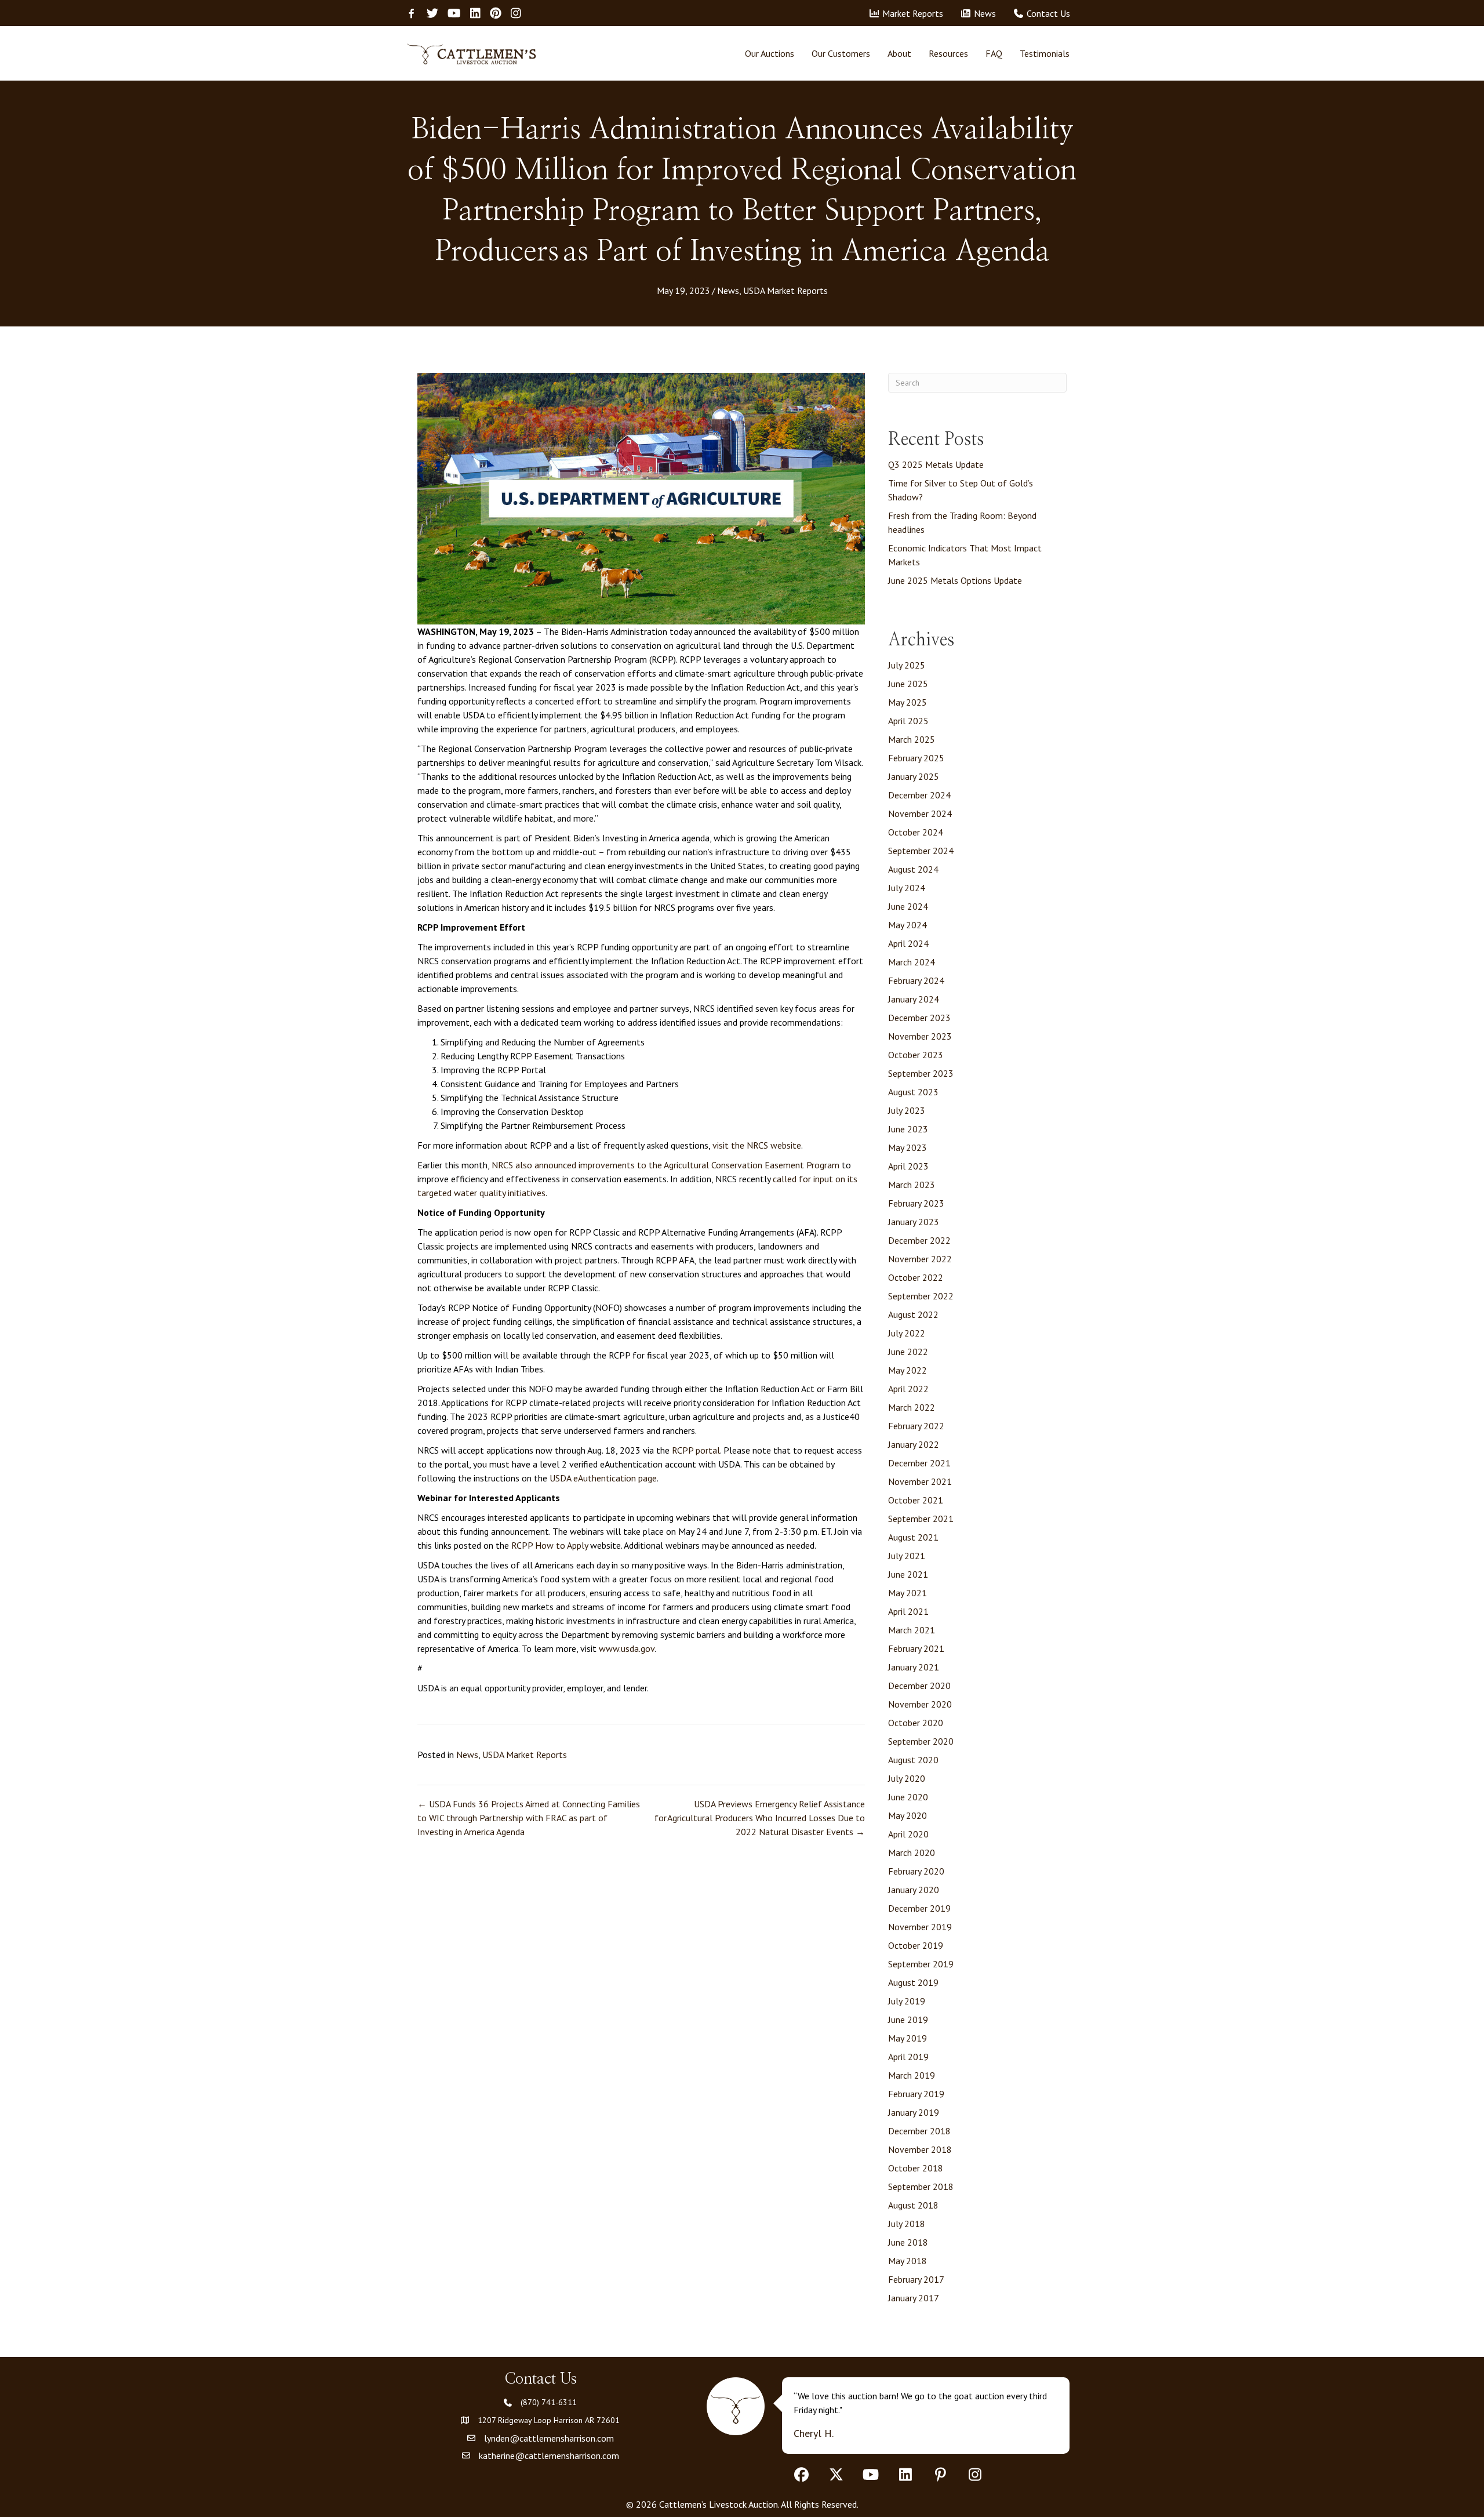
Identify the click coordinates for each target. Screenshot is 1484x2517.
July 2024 (907, 888)
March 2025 (912, 739)
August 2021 (913, 1537)
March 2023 (912, 1185)
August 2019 (913, 1982)
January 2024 (914, 999)
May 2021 (908, 1593)
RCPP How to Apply (550, 1545)
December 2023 (919, 1018)
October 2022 (916, 1277)
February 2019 (916, 2094)
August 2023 (913, 1092)
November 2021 (920, 1481)
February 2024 (916, 980)
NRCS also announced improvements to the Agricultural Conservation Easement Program (665, 1165)
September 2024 (921, 851)
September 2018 (921, 2187)
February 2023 (916, 1203)
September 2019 (921, 1964)
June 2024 (908, 906)
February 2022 (916, 1426)
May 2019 (908, 2038)
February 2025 (916, 758)
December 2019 (919, 1908)
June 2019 (908, 2020)
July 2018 (907, 2224)
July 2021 (907, 1556)
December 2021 (919, 1463)
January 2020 (914, 1890)
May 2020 (908, 1815)
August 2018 (913, 2205)
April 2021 (908, 1611)
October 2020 (916, 1723)
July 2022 (907, 1333)
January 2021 (914, 1667)
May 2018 (908, 2261)
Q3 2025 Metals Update (936, 464)
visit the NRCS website (757, 1145)
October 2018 (916, 2168)
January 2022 (914, 1444)
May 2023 (908, 1147)
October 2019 (916, 1945)
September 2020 (921, 1741)
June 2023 (908, 1129)
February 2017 (916, 2279)
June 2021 (908, 1574)
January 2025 (914, 776)
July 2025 (907, 665)
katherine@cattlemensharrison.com (549, 2456)
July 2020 (907, 1778)
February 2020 (916, 1871)
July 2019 (907, 2001)
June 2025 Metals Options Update (955, 580)
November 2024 (920, 813)
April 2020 (908, 1834)
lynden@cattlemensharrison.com (549, 2438)
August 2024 (913, 869)
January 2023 (914, 1222)
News (728, 290)
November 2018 (920, 2149)
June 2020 (908, 1797)
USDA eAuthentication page (603, 1478)
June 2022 (908, 1352)
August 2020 (913, 1760)
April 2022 (908, 1389)
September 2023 (921, 1073)
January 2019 (914, 2112)
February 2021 (916, 1648)
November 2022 (920, 1259)
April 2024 (908, 943)
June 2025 (908, 684)
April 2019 (908, 2057)
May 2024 (908, 925)
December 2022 (919, 1240)
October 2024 (916, 832)
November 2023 (920, 1036)
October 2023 (916, 1055)
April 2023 (908, 1166)
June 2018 (908, 2242)
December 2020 (919, 1686)
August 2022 (913, 1314)
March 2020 (912, 1853)
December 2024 (919, 795)
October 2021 (916, 1500)
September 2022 (921, 1296)
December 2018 (919, 2131)
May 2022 (908, 1370)
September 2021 (921, 1519)
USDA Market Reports (785, 290)
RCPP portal (696, 1450)
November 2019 (920, 1927)
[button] (801, 2474)
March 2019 (912, 2075)
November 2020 (920, 1704)
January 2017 (914, 2298)
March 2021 (912, 1630)
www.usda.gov (627, 1648)
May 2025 (908, 702)
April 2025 (908, 721)
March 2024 (912, 962)
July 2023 (907, 1110)
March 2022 (912, 1407)
